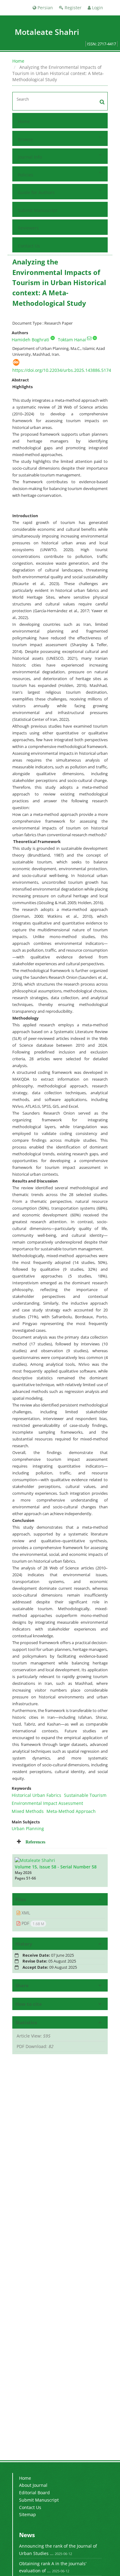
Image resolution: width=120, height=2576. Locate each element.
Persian (45, 8)
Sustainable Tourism (85, 1795)
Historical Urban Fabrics (36, 1795)
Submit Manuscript (38, 210)
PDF (32, 1923)
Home (18, 61)
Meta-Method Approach (71, 1811)
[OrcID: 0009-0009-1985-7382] (53, 338)
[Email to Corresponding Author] (89, 338)
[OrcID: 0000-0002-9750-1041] (95, 338)
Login (97, 8)
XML (25, 1913)
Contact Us (29, 246)
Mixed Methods (28, 1811)
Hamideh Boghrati (30, 340)
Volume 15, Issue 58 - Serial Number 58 (56, 1867)
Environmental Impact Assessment (47, 1803)
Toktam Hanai (72, 340)
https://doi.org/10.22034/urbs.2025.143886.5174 (62, 370)
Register (72, 8)
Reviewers (28, 228)
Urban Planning (28, 1828)
